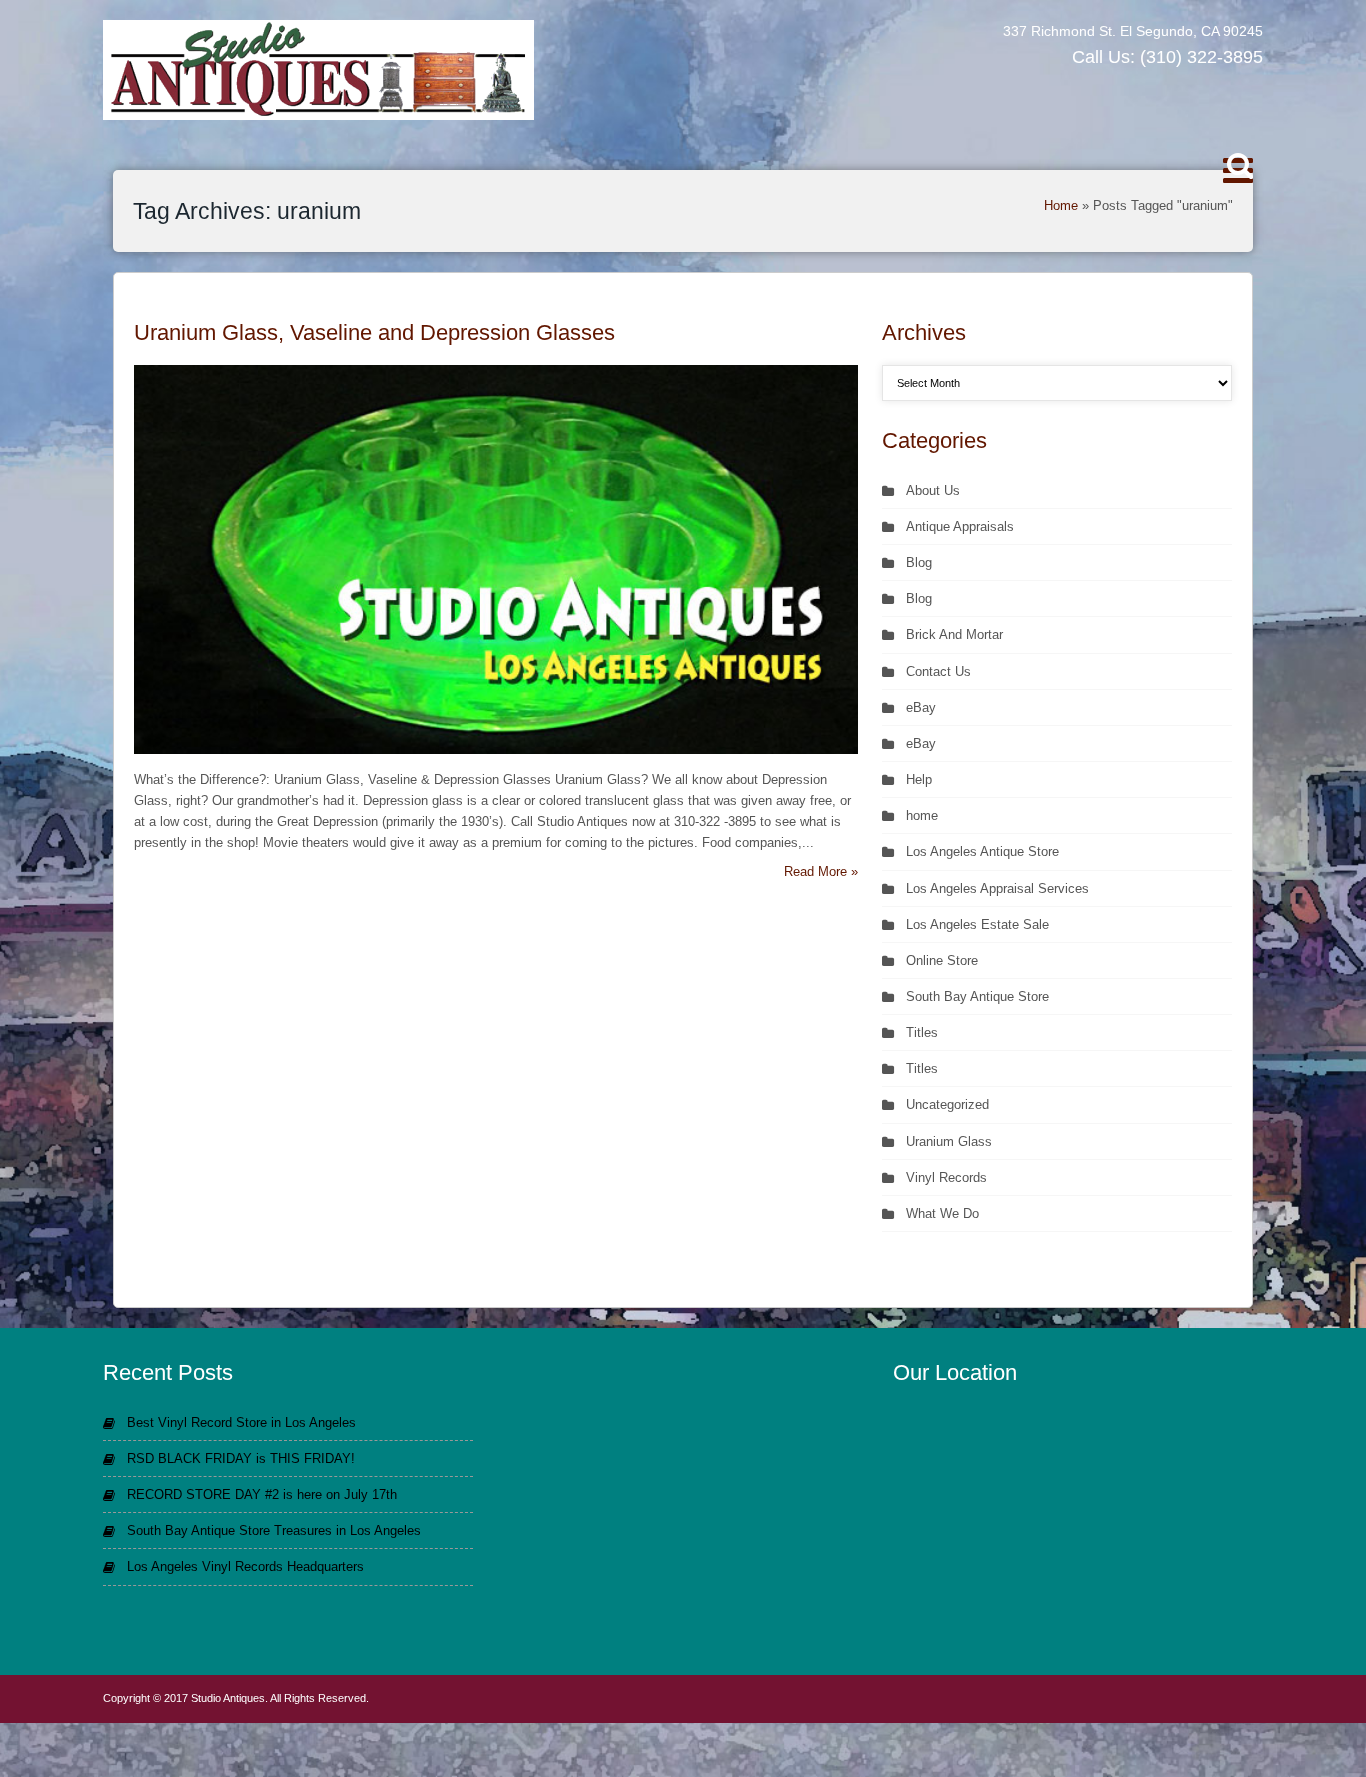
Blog (919, 562)
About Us (933, 490)
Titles (922, 1032)
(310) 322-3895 (1201, 57)
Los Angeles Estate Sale (977, 924)
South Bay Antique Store (977, 996)
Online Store (942, 960)
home (922, 815)
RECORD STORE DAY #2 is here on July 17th (262, 1494)
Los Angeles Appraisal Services (997, 888)
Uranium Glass (949, 1141)
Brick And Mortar (954, 634)
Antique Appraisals (960, 526)
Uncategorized (947, 1104)
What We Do (942, 1213)
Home (1061, 205)
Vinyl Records (946, 1177)
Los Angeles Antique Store (982, 851)
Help (919, 779)
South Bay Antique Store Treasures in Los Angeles (274, 1530)
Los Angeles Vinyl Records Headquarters (245, 1566)
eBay (921, 707)
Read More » (821, 871)
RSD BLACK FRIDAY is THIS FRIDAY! (241, 1458)
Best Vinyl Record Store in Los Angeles (241, 1422)
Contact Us (938, 671)
